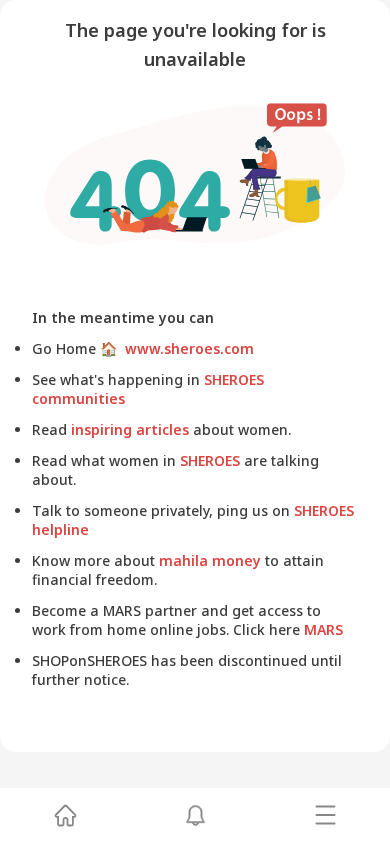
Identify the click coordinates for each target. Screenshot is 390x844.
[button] (65, 816)
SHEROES (210, 460)
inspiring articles (130, 429)
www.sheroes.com (185, 348)
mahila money (210, 560)
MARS (321, 629)
